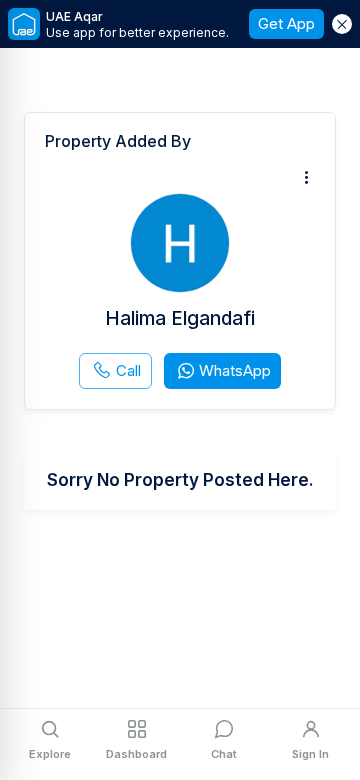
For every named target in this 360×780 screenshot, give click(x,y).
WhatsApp (235, 370)
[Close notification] (342, 24)
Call (128, 370)
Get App (286, 23)
